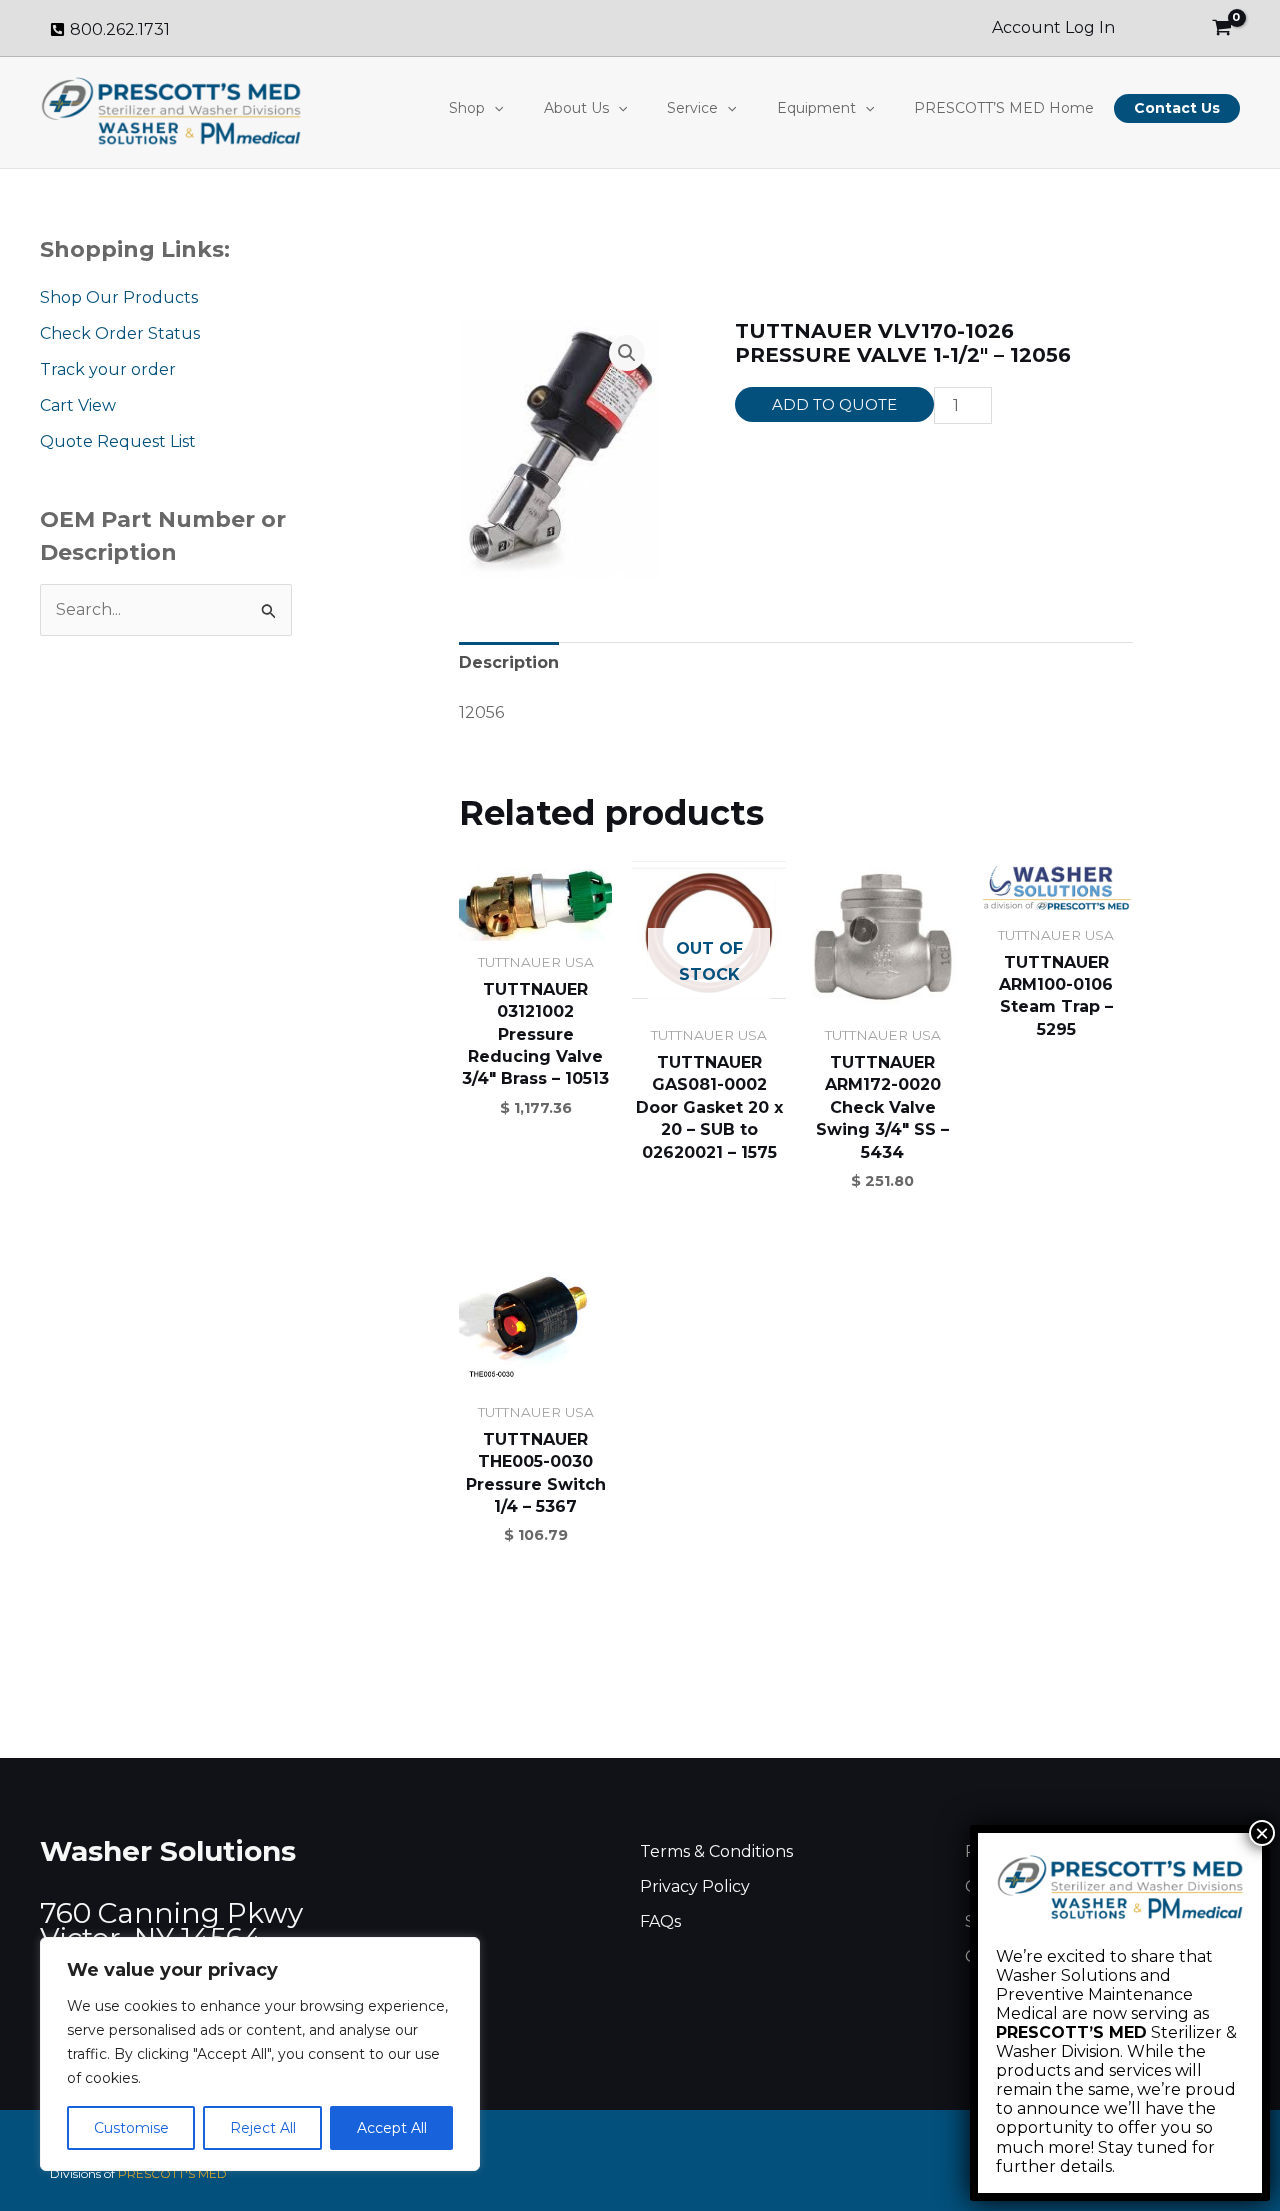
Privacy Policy (695, 1886)
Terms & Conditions (716, 1851)
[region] (260, 2054)
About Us (576, 108)
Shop (467, 108)
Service (692, 108)
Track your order (108, 369)
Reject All (263, 2128)
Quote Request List (118, 441)
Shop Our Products (119, 297)
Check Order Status (120, 333)
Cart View (78, 405)
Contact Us (1177, 108)
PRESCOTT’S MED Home (1004, 108)
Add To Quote (834, 404)
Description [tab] (509, 662)
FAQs (660, 1921)
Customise (131, 2128)
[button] (494, 108)
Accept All (392, 2128)
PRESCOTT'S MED (172, 2173)
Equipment (816, 108)
